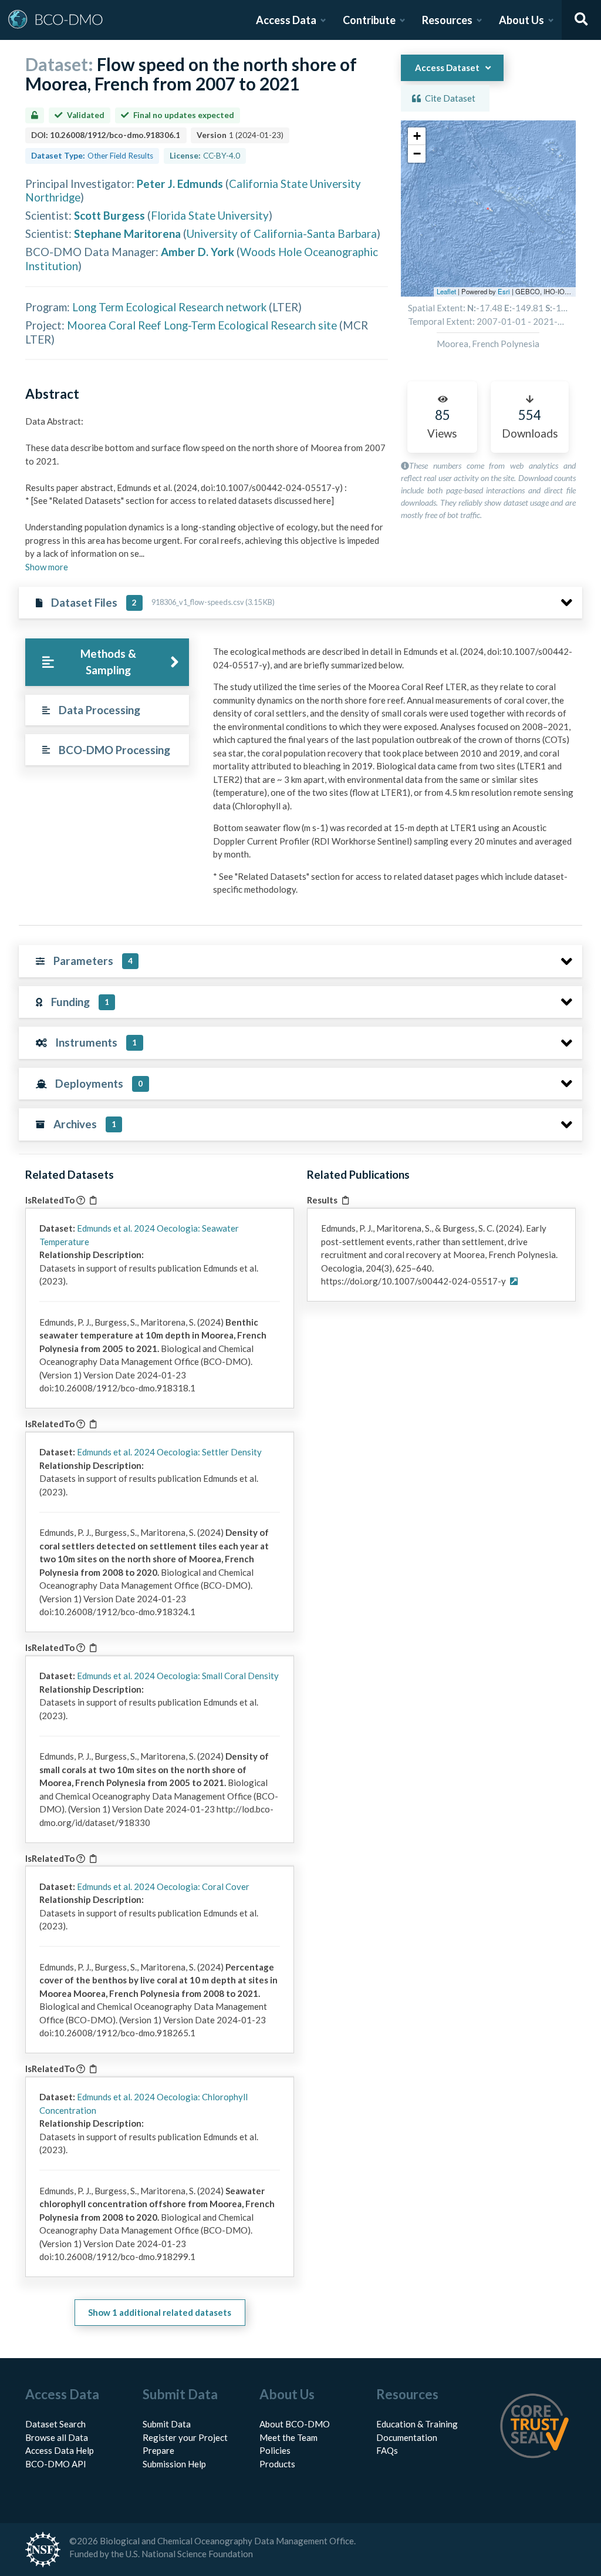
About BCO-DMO (295, 2424)
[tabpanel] (394, 775)
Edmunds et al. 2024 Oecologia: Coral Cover (163, 1886)
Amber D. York (197, 252)
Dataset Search (55, 2424)
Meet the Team (288, 2437)
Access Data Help (60, 2450)
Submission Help (174, 2464)
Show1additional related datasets (160, 2312)
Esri (504, 291)
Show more (47, 567)
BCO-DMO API (56, 2464)
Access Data (286, 20)
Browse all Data (57, 2437)
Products (277, 2464)
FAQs (387, 2450)
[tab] (107, 662)
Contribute (369, 20)
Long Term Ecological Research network (169, 307)
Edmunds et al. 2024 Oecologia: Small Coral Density (178, 1676)
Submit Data (167, 2424)
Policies (275, 2450)
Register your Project (185, 2437)
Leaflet (446, 291)
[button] (417, 136)
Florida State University (210, 215)
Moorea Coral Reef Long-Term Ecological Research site (202, 325)
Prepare (158, 2450)
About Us (521, 20)
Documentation (407, 2437)
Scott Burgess (109, 215)
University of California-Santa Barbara (282, 233)
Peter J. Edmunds (180, 184)
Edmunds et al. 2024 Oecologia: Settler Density (169, 1452)
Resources (447, 20)
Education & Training (417, 2424)
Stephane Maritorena (127, 233)
